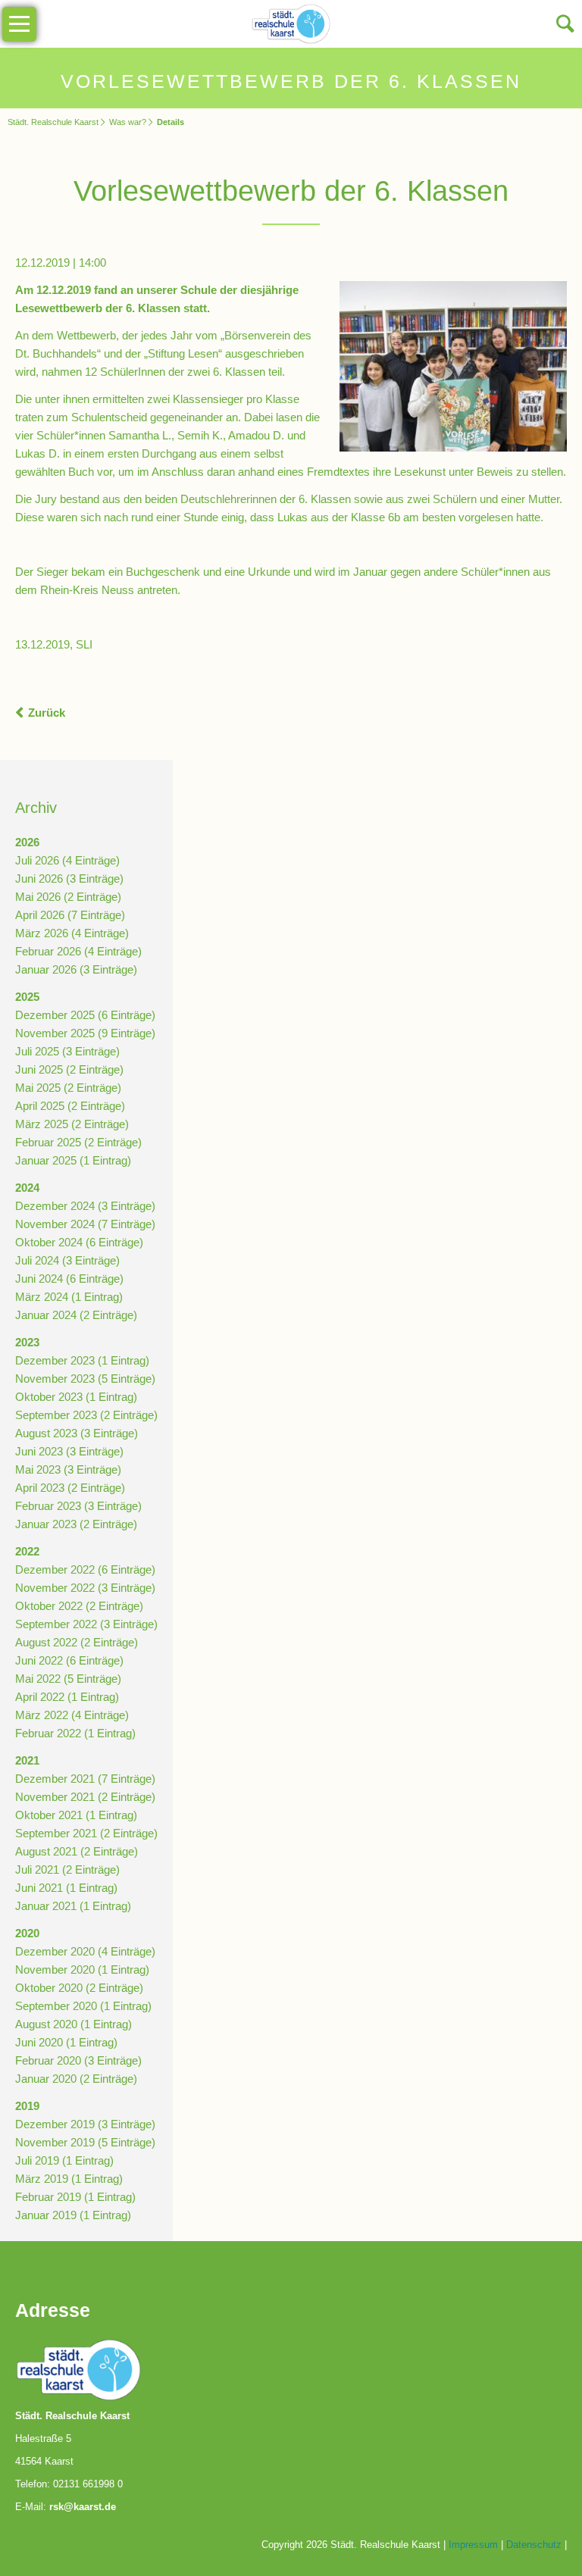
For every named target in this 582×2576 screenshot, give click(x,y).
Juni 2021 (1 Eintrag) (66, 1888)
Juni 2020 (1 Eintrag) (66, 2042)
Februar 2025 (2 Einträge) (78, 1142)
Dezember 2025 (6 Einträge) (85, 1015)
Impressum (473, 2545)
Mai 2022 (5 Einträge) (68, 1679)
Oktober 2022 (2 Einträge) (79, 1606)
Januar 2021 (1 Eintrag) (73, 1906)
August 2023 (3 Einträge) (77, 1433)
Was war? (128, 122)
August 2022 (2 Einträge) (77, 1642)
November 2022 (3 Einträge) (85, 1588)
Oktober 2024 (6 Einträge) (79, 1242)
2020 (27, 1933)
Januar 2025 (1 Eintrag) (73, 1160)
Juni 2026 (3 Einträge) (69, 878)
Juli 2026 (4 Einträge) (67, 860)
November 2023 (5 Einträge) (85, 1379)
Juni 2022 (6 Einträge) (69, 1660)
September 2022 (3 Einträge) (86, 1624)
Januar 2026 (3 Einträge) (76, 969)
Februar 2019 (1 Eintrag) (75, 2197)
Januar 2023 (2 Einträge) (76, 1524)
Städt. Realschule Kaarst (53, 122)
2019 (27, 2106)
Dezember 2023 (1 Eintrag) (82, 1360)
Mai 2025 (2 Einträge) (68, 1088)
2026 (27, 842)
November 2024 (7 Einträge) (85, 1224)
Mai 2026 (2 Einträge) (68, 897)
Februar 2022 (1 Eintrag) (75, 1733)
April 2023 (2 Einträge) (70, 1488)
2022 (27, 1551)
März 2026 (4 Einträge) (72, 933)
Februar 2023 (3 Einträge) (78, 1506)
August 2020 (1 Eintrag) (74, 2024)
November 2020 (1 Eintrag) (82, 1970)
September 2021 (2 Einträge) (86, 1833)
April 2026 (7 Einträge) (70, 915)
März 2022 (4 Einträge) (72, 1715)
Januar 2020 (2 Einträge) (76, 2079)
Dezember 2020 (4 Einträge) (85, 1951)
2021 (27, 1760)
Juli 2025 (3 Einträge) (67, 1051)
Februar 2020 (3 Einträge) (78, 2060)
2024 (27, 1188)
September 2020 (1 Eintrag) (83, 2006)
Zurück (47, 713)
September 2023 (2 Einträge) (86, 1415)
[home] (291, 22)
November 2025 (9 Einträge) (85, 1033)
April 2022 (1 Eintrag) (67, 1697)
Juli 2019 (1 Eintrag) (64, 2160)
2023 (27, 1342)
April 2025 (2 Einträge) (70, 1106)
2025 (27, 997)
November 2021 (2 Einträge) (85, 1797)
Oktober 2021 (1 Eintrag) (76, 1815)
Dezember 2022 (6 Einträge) (85, 1569)
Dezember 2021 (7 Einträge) (85, 1779)
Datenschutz (534, 2545)
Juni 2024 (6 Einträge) (69, 1279)
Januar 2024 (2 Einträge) (76, 1315)
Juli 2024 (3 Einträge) (67, 1260)
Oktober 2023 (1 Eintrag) (76, 1397)
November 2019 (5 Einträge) (85, 2142)
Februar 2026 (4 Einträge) (78, 951)
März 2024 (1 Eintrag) (69, 1297)
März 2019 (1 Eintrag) (69, 2179)
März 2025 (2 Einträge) (72, 1124)
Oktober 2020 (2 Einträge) (79, 1988)
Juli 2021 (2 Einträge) (67, 1869)
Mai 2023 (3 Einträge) (68, 1469)
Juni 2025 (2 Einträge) (69, 1069)
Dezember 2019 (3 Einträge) (85, 2124)
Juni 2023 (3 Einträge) (69, 1451)
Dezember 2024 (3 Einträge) (85, 1206)
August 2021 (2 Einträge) (77, 1851)
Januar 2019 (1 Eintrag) (73, 2215)
